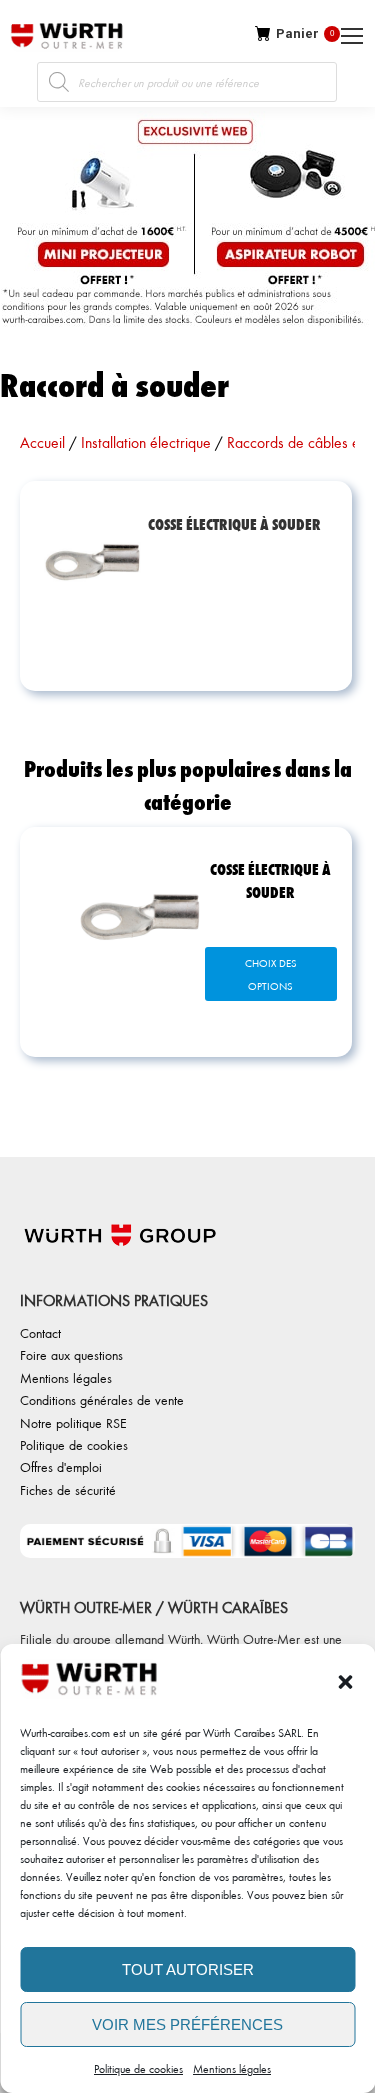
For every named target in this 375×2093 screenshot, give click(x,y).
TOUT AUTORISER (188, 1969)
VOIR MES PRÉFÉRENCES (187, 2024)
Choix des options (271, 974)
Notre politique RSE (73, 1422)
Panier (305, 33)
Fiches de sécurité (68, 1489)
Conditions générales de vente (102, 1399)
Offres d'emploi (61, 1466)
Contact (40, 1332)
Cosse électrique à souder (270, 880)
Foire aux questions (71, 1354)
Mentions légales (232, 2068)
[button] (345, 1682)
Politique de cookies (138, 2068)
